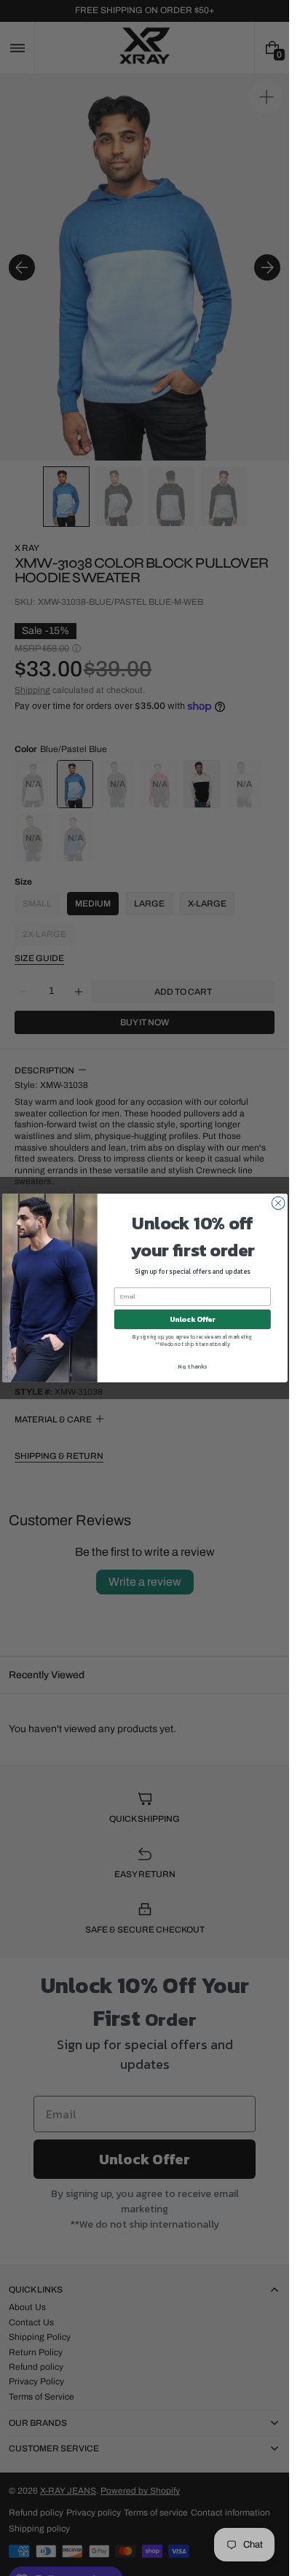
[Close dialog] (278, 1203)
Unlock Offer (192, 1319)
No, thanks (192, 1366)
